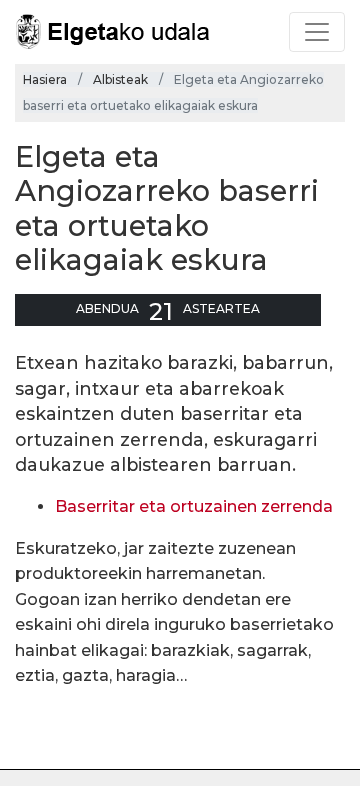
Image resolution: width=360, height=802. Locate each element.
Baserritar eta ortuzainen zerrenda (194, 506)
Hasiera (45, 79)
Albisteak (120, 79)
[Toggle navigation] (317, 32)
